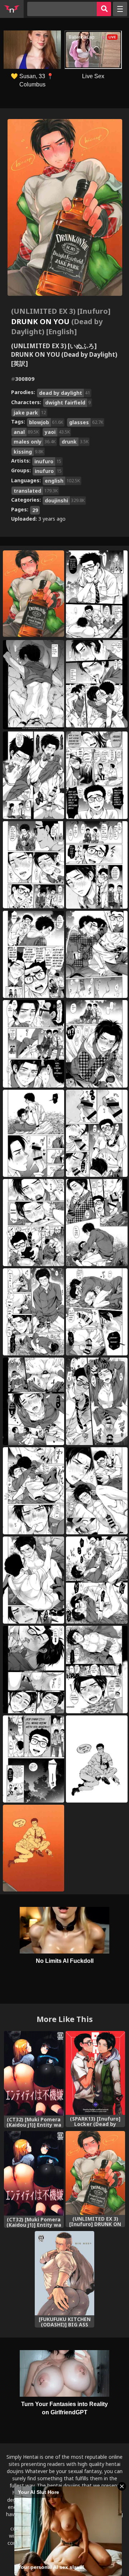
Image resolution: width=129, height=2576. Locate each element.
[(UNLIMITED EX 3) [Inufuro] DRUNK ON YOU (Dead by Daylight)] (95, 2173)
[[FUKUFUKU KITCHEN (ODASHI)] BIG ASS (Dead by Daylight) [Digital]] (65, 2273)
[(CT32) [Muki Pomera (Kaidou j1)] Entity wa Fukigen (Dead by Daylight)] (34, 2073)
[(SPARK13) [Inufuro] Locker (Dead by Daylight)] (95, 2073)
